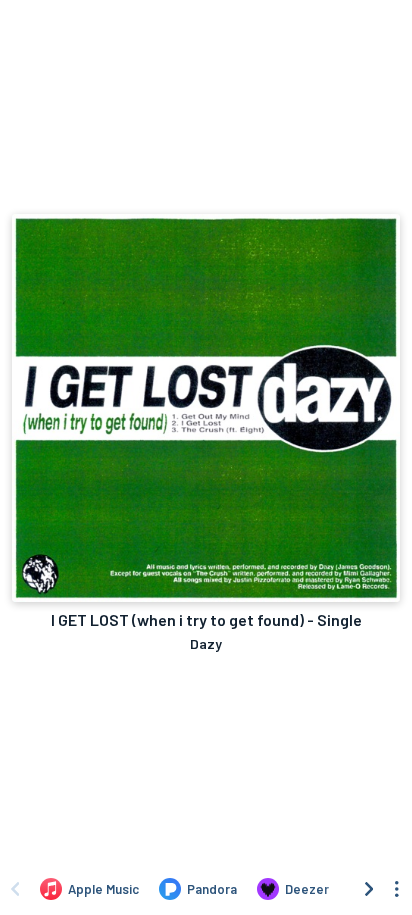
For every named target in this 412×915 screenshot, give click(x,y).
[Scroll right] (369, 889)
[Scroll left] (15, 889)
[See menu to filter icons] (397, 889)
